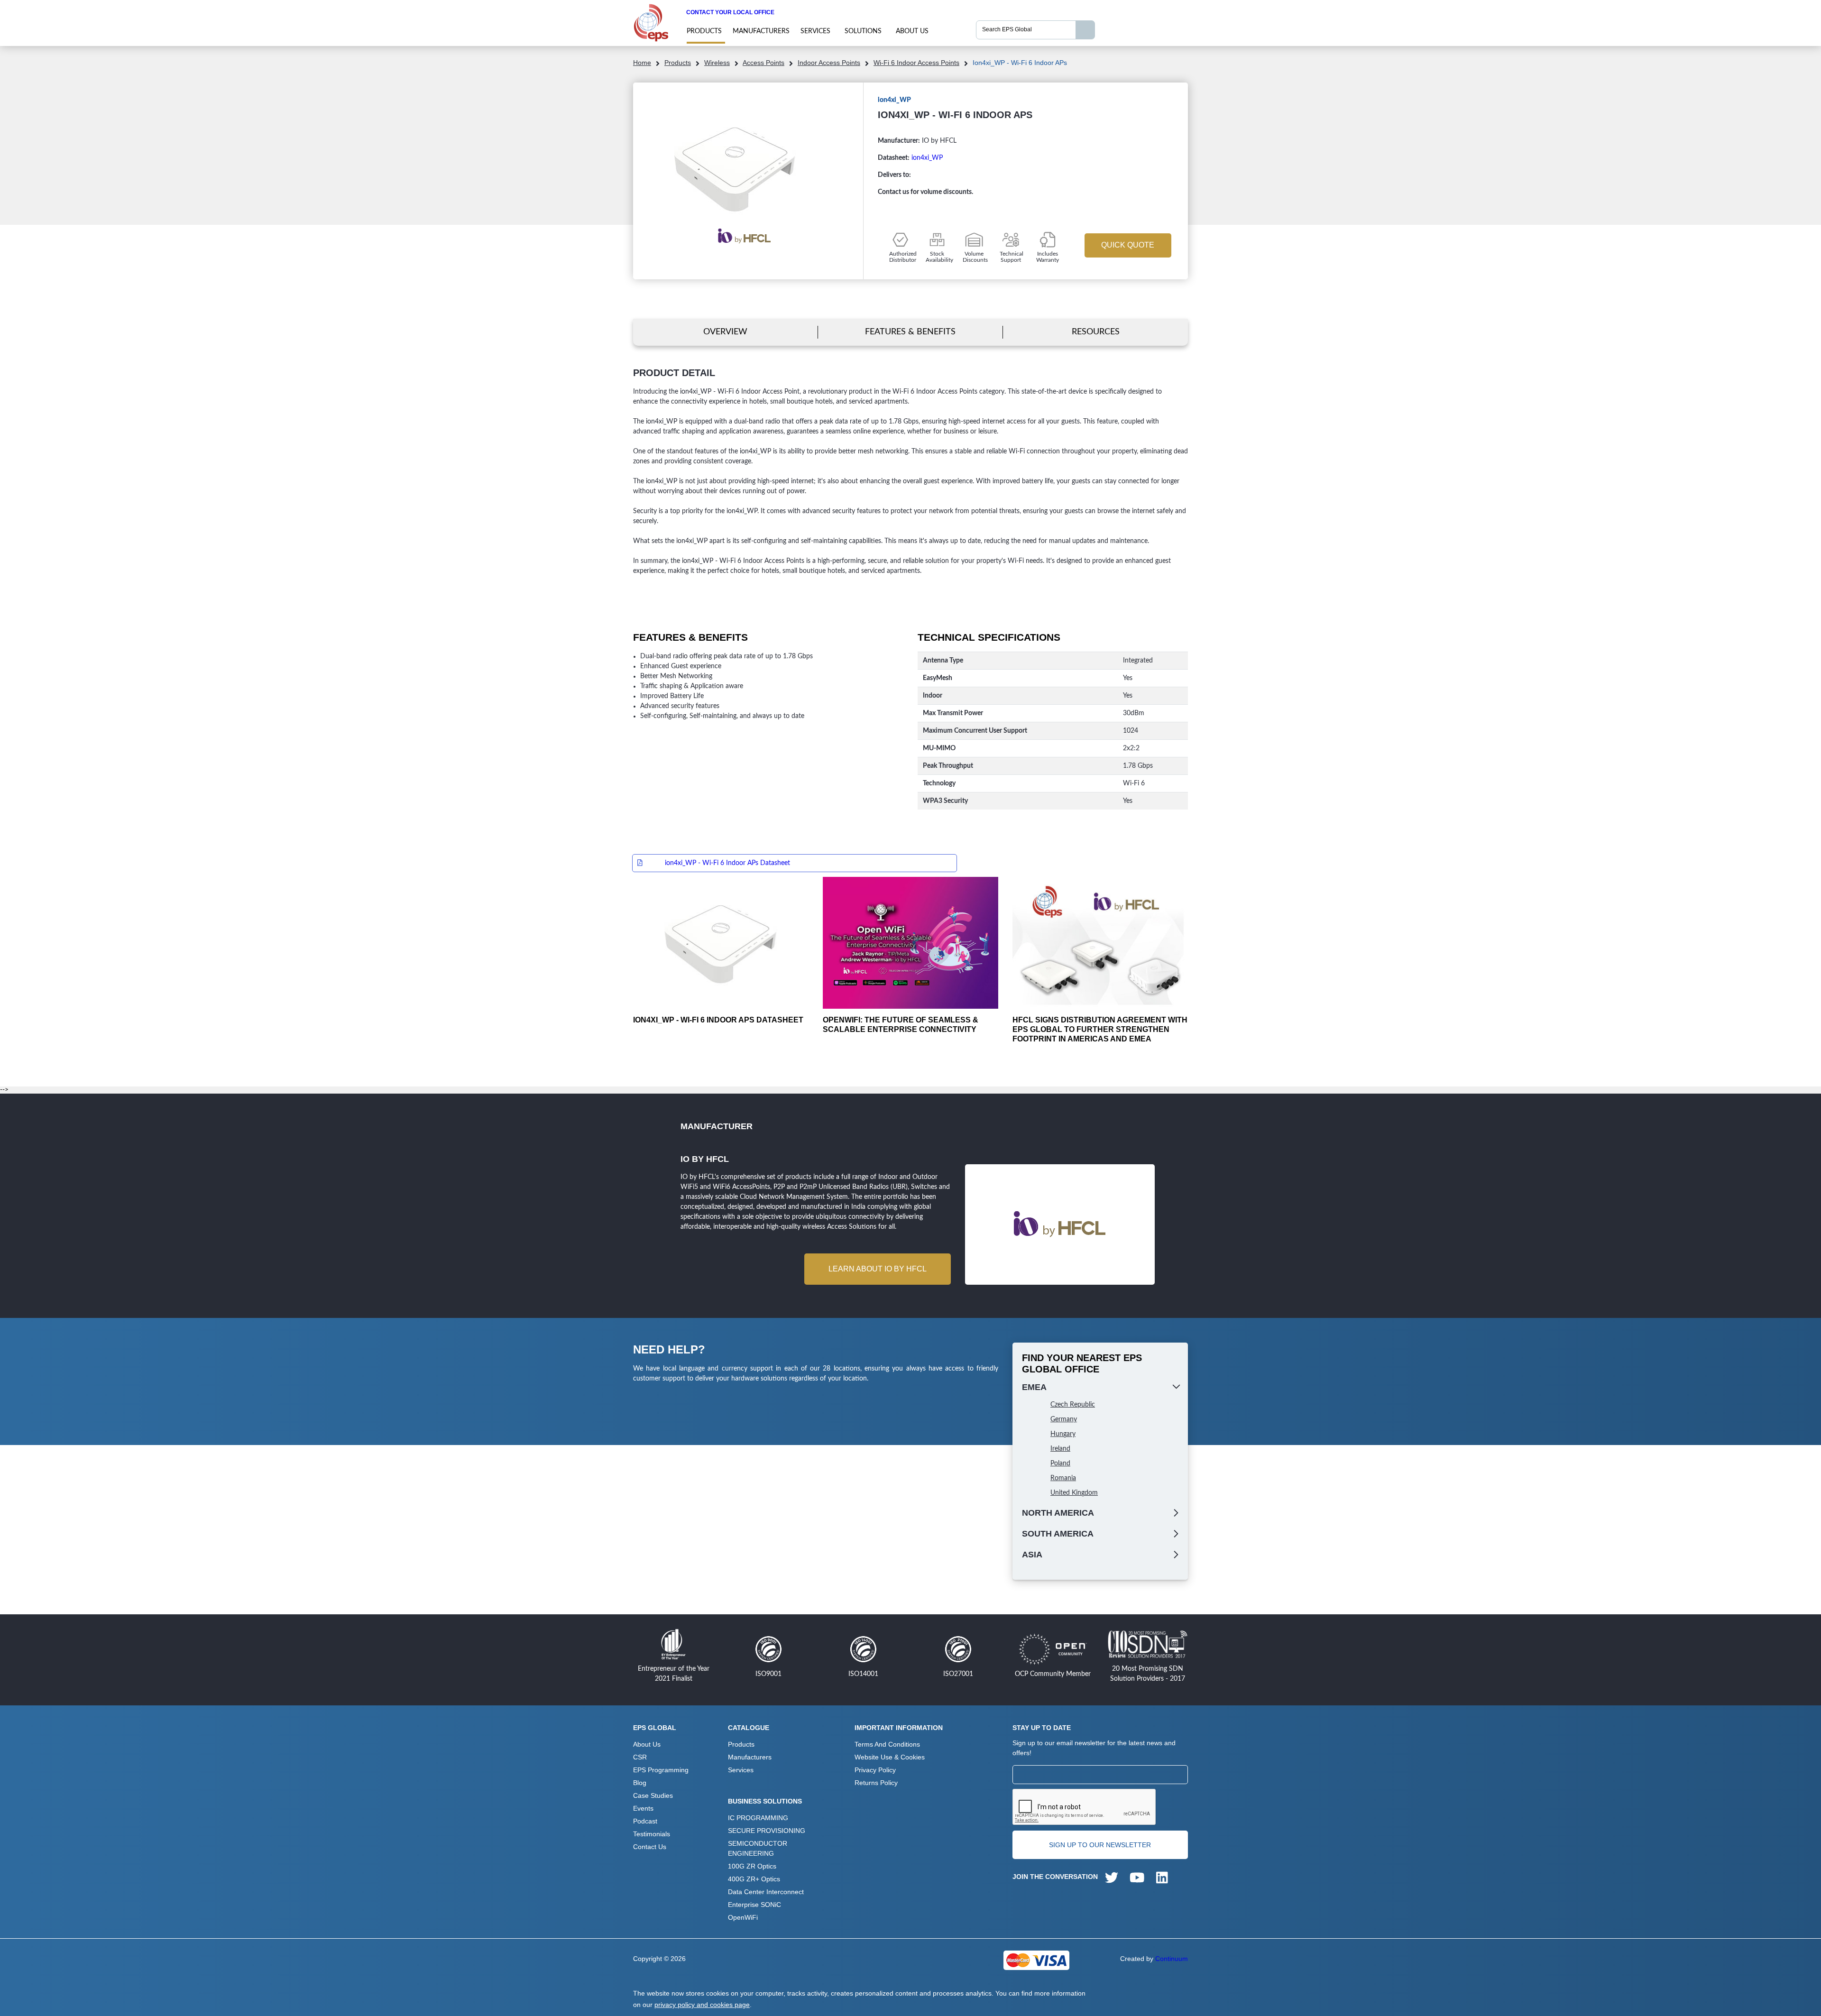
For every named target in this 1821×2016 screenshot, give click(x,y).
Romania (1063, 1478)
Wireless (717, 63)
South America (1058, 1534)
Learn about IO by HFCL (878, 1269)
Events (643, 1808)
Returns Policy (876, 1783)
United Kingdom (1074, 1493)
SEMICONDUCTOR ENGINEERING (758, 1848)
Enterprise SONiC (754, 1905)
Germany (1064, 1419)
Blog (640, 1783)
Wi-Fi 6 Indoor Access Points (916, 63)
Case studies (653, 1795)
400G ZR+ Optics (754, 1879)
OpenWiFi (743, 1917)
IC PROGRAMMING (758, 1818)
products (704, 31)
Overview (725, 332)
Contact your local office (730, 12)
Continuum (1172, 1959)
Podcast (645, 1821)
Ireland (1060, 1449)
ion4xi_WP (927, 158)
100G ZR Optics (752, 1866)
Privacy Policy (875, 1770)
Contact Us (650, 1847)
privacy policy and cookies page (702, 2005)
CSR (640, 1757)
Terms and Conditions (887, 1744)
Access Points (763, 63)
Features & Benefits (910, 332)
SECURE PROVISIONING (767, 1831)
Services (815, 31)
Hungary (1063, 1434)
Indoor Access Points (829, 63)
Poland (1060, 1464)
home (642, 63)
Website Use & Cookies (890, 1757)
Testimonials (652, 1834)
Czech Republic (1073, 1405)
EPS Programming (661, 1770)
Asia (1032, 1555)
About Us (912, 31)
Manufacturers (761, 31)
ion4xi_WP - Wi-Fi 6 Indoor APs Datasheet (727, 863)
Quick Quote (1128, 245)
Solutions (863, 31)
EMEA (1034, 1387)
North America (1058, 1513)
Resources (1096, 332)
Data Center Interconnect (766, 1892)
